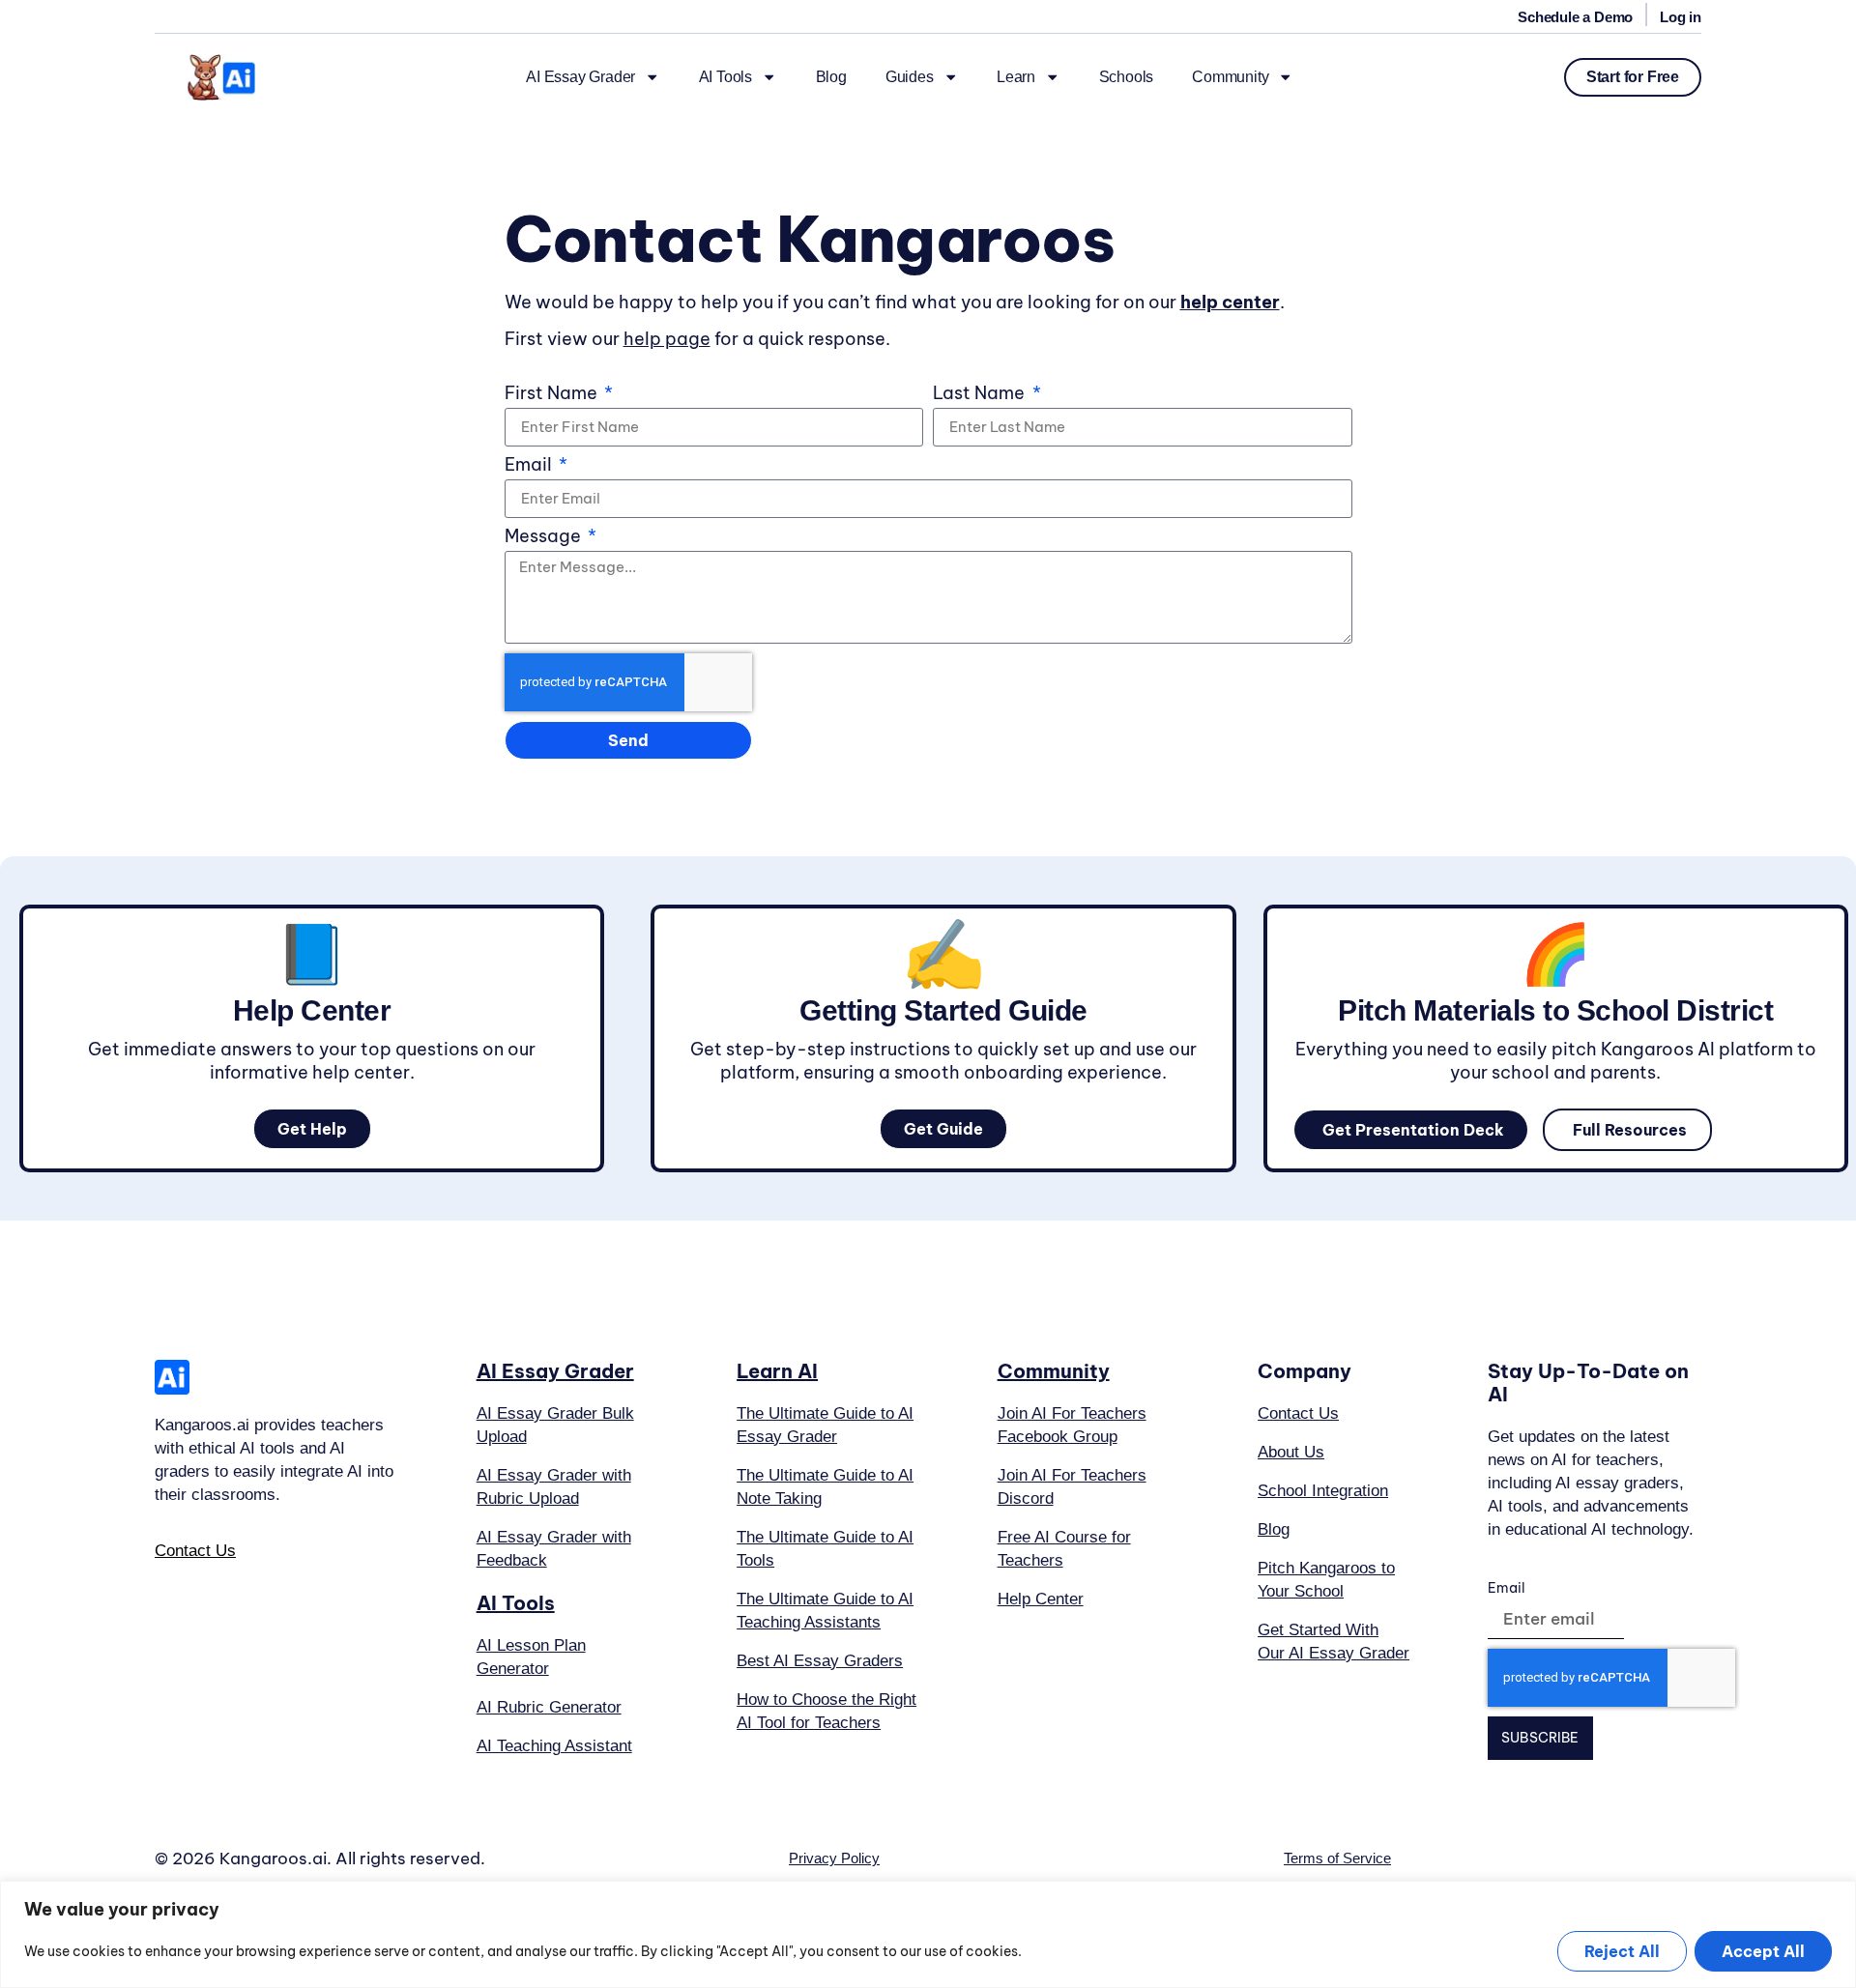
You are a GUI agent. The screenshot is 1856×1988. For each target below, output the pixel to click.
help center (1230, 302)
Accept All (1763, 1951)
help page (667, 339)
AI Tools (725, 77)
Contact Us (195, 1551)
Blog (831, 77)
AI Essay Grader (580, 77)
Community (1230, 77)
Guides (910, 77)
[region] (928, 1934)
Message (545, 537)
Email (530, 466)
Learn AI (777, 1371)
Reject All (1622, 1951)
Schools (1127, 77)
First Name (553, 394)
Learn (1016, 77)
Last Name (981, 394)
